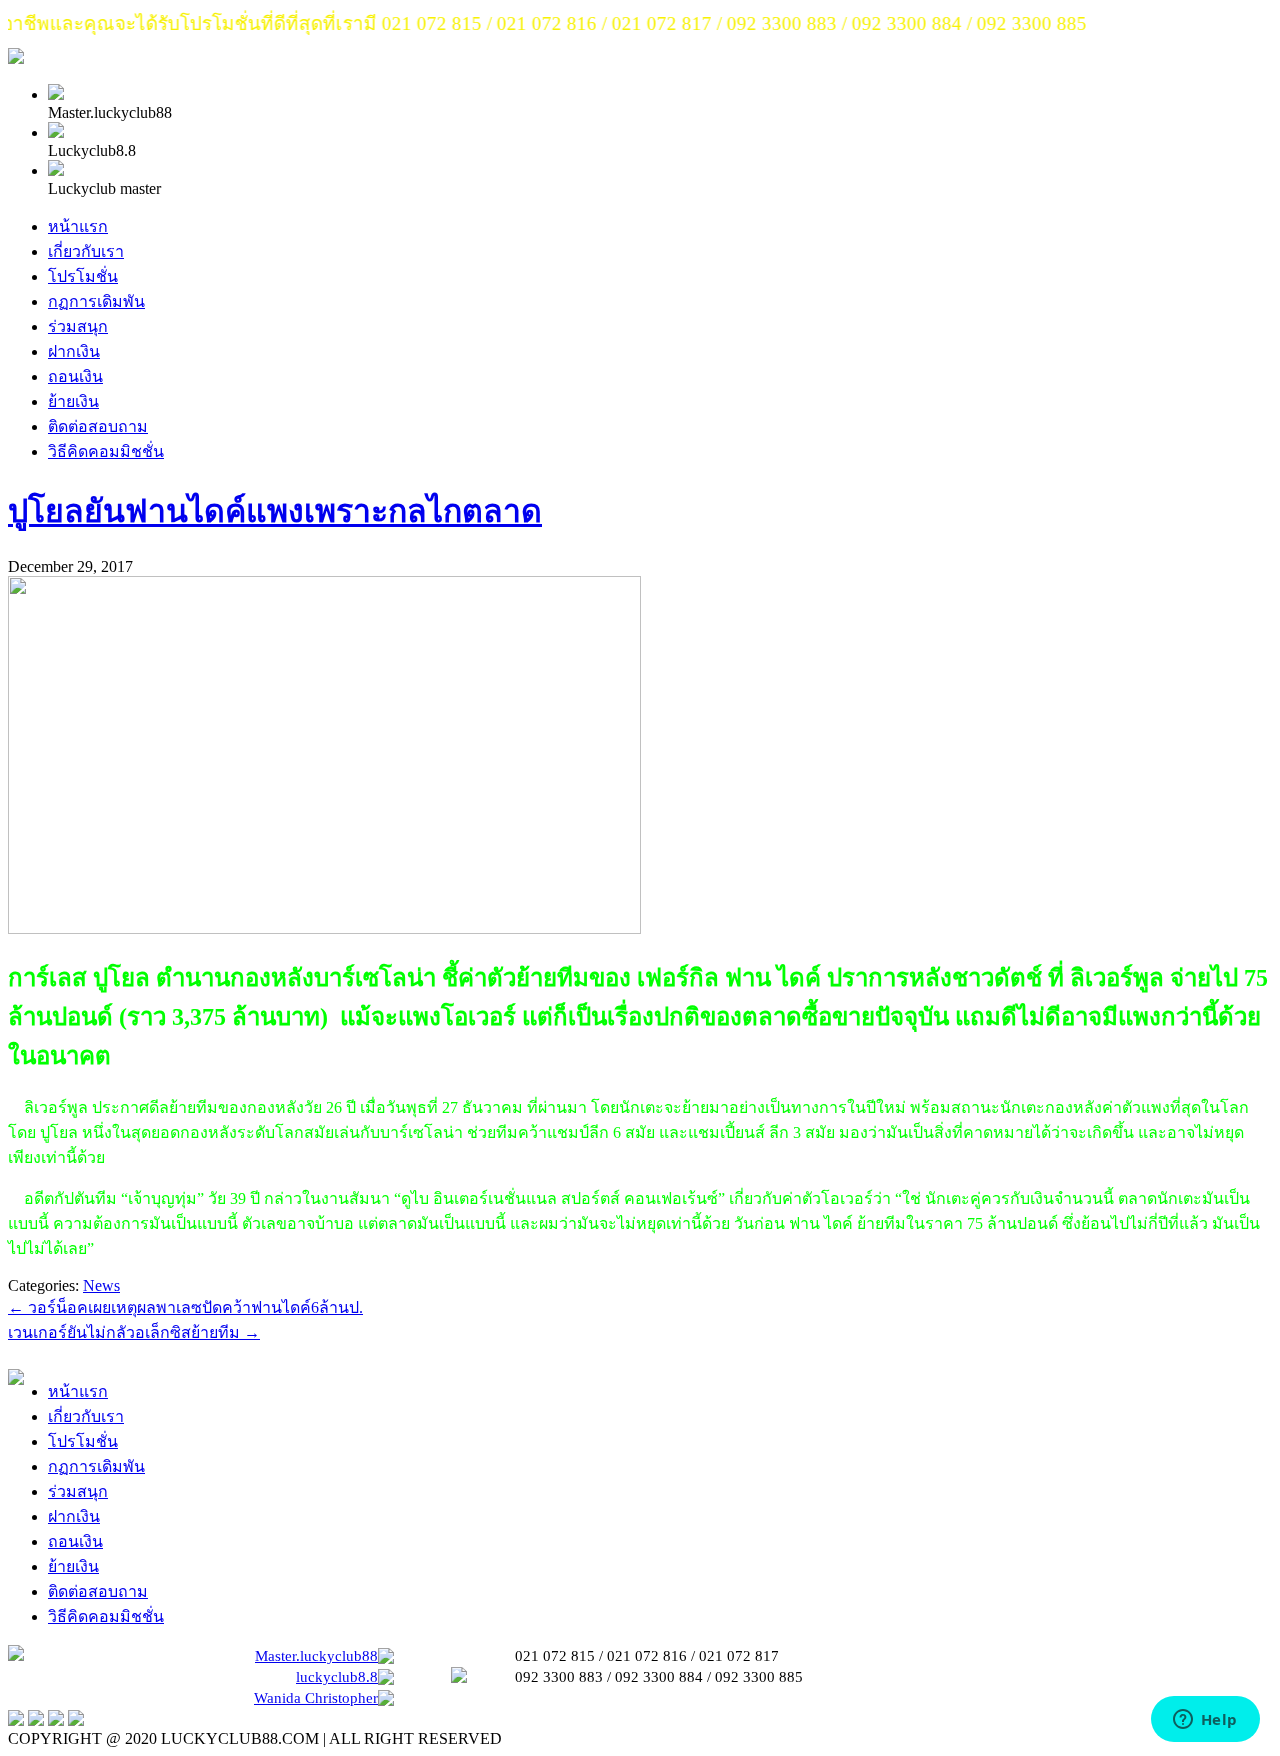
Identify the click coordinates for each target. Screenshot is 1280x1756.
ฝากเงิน (74, 351)
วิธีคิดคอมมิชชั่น (106, 451)
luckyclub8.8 (337, 1677)
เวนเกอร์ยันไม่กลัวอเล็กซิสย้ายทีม (134, 1332)
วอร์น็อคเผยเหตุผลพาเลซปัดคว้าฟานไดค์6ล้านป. (185, 1307)
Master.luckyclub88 (316, 1656)
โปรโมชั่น (83, 276)
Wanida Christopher (316, 1698)
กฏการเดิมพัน (96, 301)
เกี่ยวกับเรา (86, 251)
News (101, 1285)
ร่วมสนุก (78, 326)
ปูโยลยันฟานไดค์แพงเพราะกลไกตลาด (275, 511)
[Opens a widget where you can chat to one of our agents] (1205, 1721)
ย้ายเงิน (73, 401)
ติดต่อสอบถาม (98, 426)
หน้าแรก (78, 226)
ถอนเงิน (75, 376)
